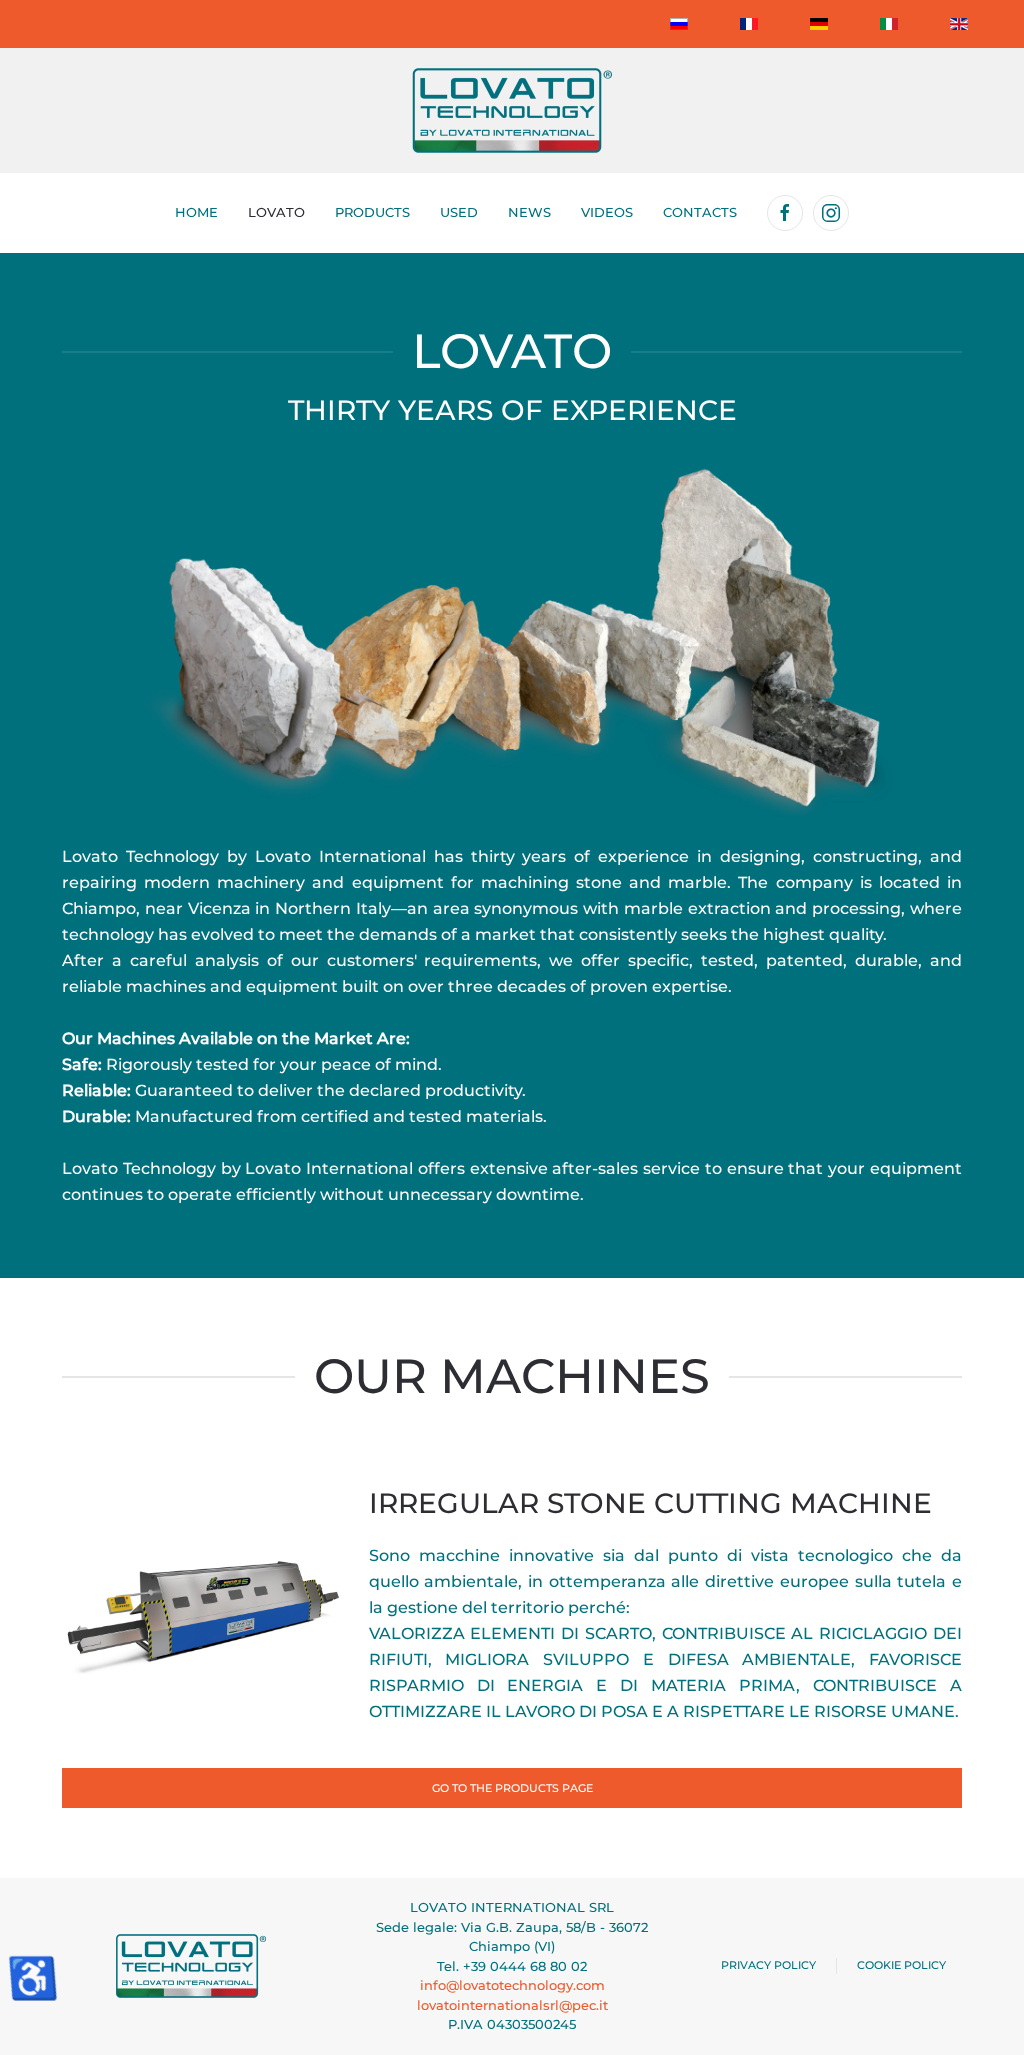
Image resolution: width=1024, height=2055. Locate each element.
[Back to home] (512, 110)
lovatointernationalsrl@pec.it (512, 2005)
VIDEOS (607, 212)
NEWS (529, 212)
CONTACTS (700, 212)
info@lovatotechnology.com (512, 1985)
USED (459, 212)
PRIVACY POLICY (768, 1965)
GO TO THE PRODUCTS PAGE (512, 1788)
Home (196, 212)
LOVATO (276, 212)
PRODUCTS (372, 212)
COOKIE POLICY (901, 1965)
